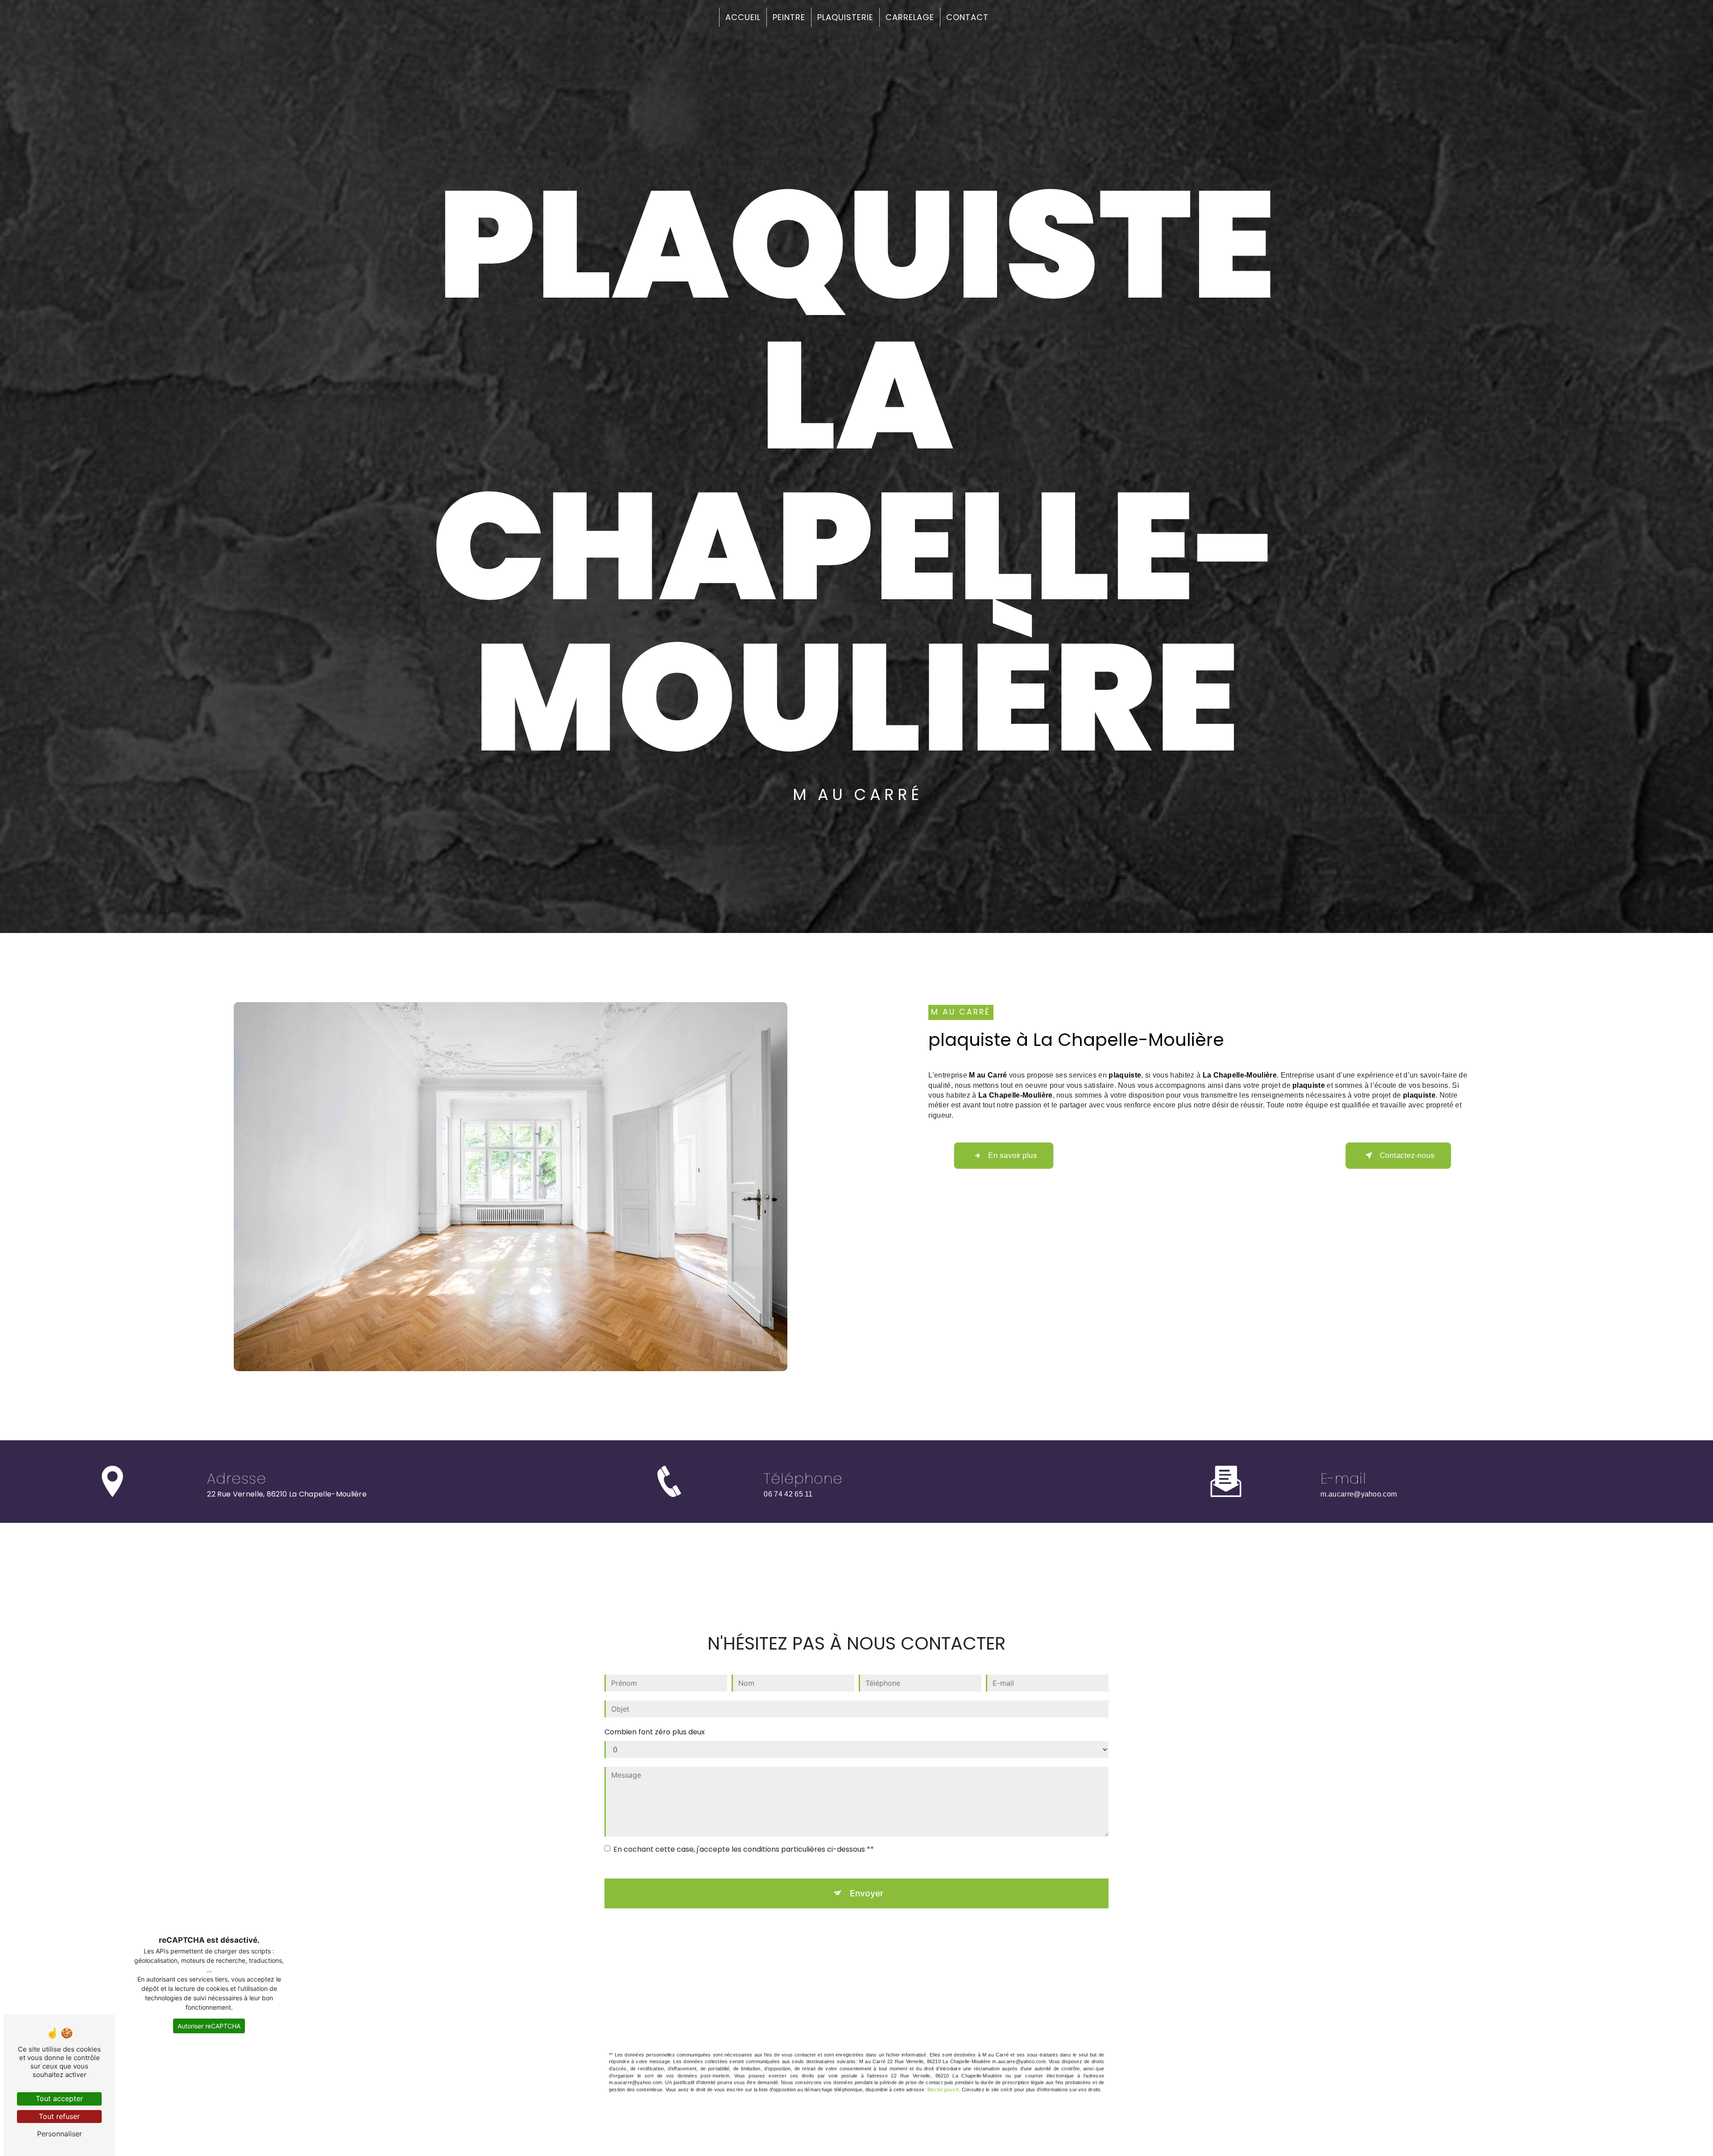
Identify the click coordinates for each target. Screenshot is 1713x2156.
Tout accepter (59, 2098)
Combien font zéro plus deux (655, 1732)
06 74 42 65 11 (788, 1494)
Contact (967, 17)
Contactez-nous (1407, 1155)
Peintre (789, 17)
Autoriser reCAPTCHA (209, 2026)
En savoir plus (1012, 1155)
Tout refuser (59, 2116)
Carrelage (910, 17)
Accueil (743, 17)
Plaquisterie (845, 17)
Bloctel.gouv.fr (943, 2090)
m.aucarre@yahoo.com (1359, 1494)
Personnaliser (60, 2134)
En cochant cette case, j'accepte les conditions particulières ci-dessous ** (744, 1849)
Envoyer (867, 1893)
